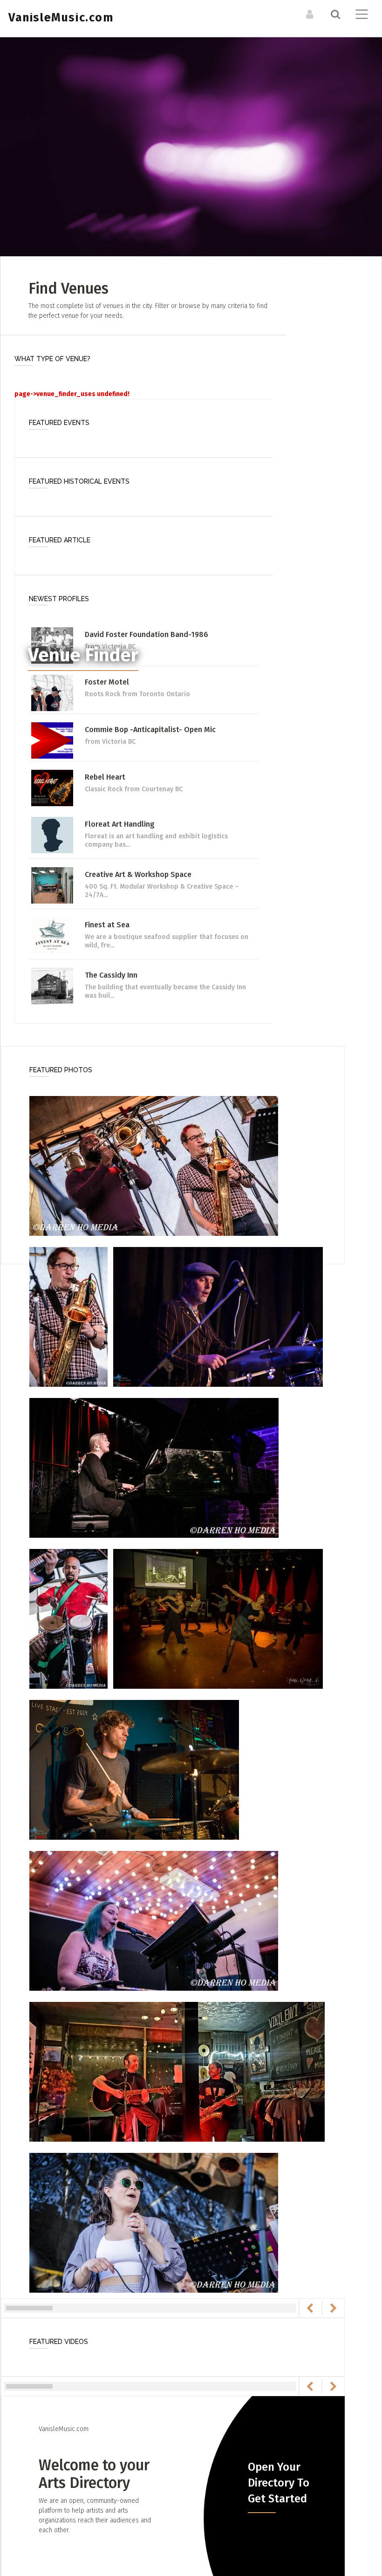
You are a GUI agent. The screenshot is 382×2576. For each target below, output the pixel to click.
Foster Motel (107, 682)
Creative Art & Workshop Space (138, 874)
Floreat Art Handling (120, 824)
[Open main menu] (360, 15)
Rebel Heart (105, 777)
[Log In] (309, 14)
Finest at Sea (107, 925)
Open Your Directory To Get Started (279, 2483)
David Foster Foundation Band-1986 (147, 634)
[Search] (334, 14)
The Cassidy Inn (111, 975)
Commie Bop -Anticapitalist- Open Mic (150, 730)
